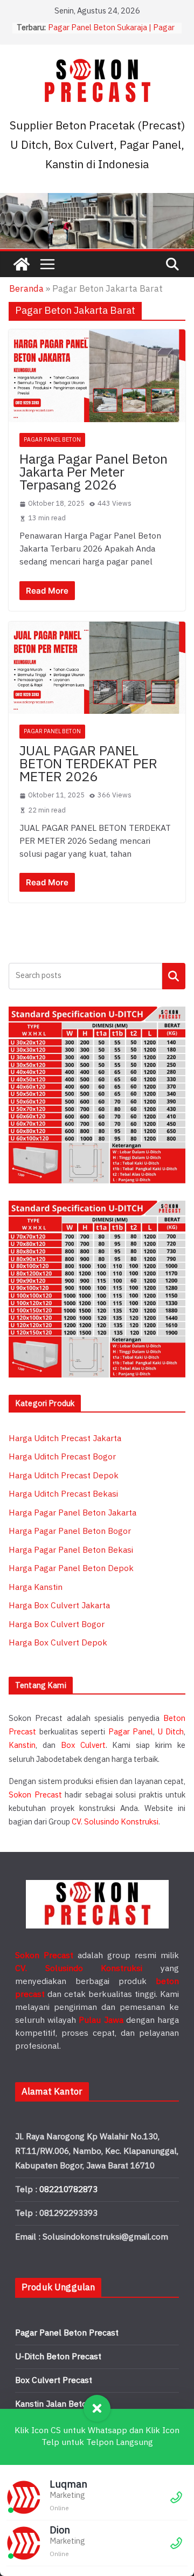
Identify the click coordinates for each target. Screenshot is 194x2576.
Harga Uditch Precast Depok (64, 1476)
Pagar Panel (131, 1732)
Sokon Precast (35, 1795)
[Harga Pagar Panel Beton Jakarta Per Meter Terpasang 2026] (97, 376)
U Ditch (171, 1732)
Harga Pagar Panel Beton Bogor (70, 1531)
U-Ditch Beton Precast (58, 2357)
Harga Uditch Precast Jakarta (65, 1439)
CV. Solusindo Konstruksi (115, 1822)
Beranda (26, 289)
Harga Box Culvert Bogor (57, 1625)
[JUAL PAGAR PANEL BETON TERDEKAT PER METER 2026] (97, 668)
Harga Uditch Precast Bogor (62, 1457)
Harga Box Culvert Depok (58, 1643)
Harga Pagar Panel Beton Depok (71, 1569)
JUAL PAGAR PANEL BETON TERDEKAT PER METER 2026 (88, 764)
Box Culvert (83, 1745)
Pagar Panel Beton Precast (67, 2333)
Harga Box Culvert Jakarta (59, 1606)
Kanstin (22, 1745)
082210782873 (68, 2190)
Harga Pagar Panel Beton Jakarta (72, 1513)
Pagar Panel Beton (52, 440)
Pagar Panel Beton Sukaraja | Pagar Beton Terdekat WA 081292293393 (112, 33)
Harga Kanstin (36, 1587)
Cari (174, 976)
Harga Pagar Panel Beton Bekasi (71, 1550)
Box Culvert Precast (54, 2381)
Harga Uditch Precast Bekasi (63, 1494)
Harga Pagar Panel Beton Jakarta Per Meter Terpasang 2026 (93, 473)
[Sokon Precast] (22, 264)
